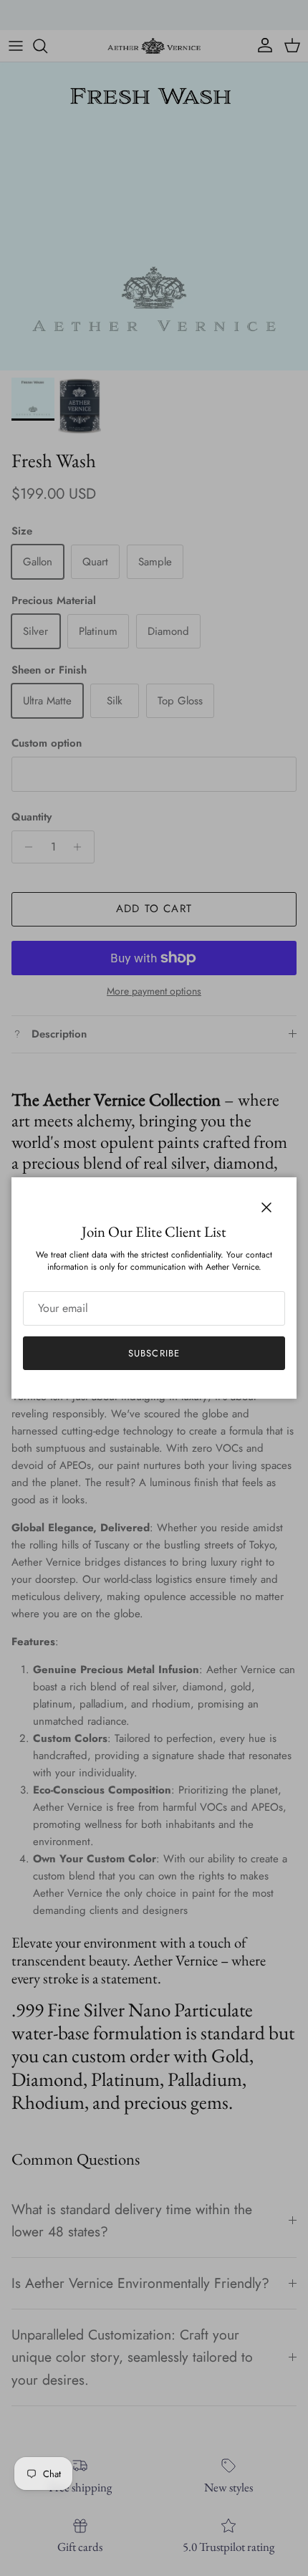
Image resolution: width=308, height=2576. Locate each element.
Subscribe (154, 1353)
